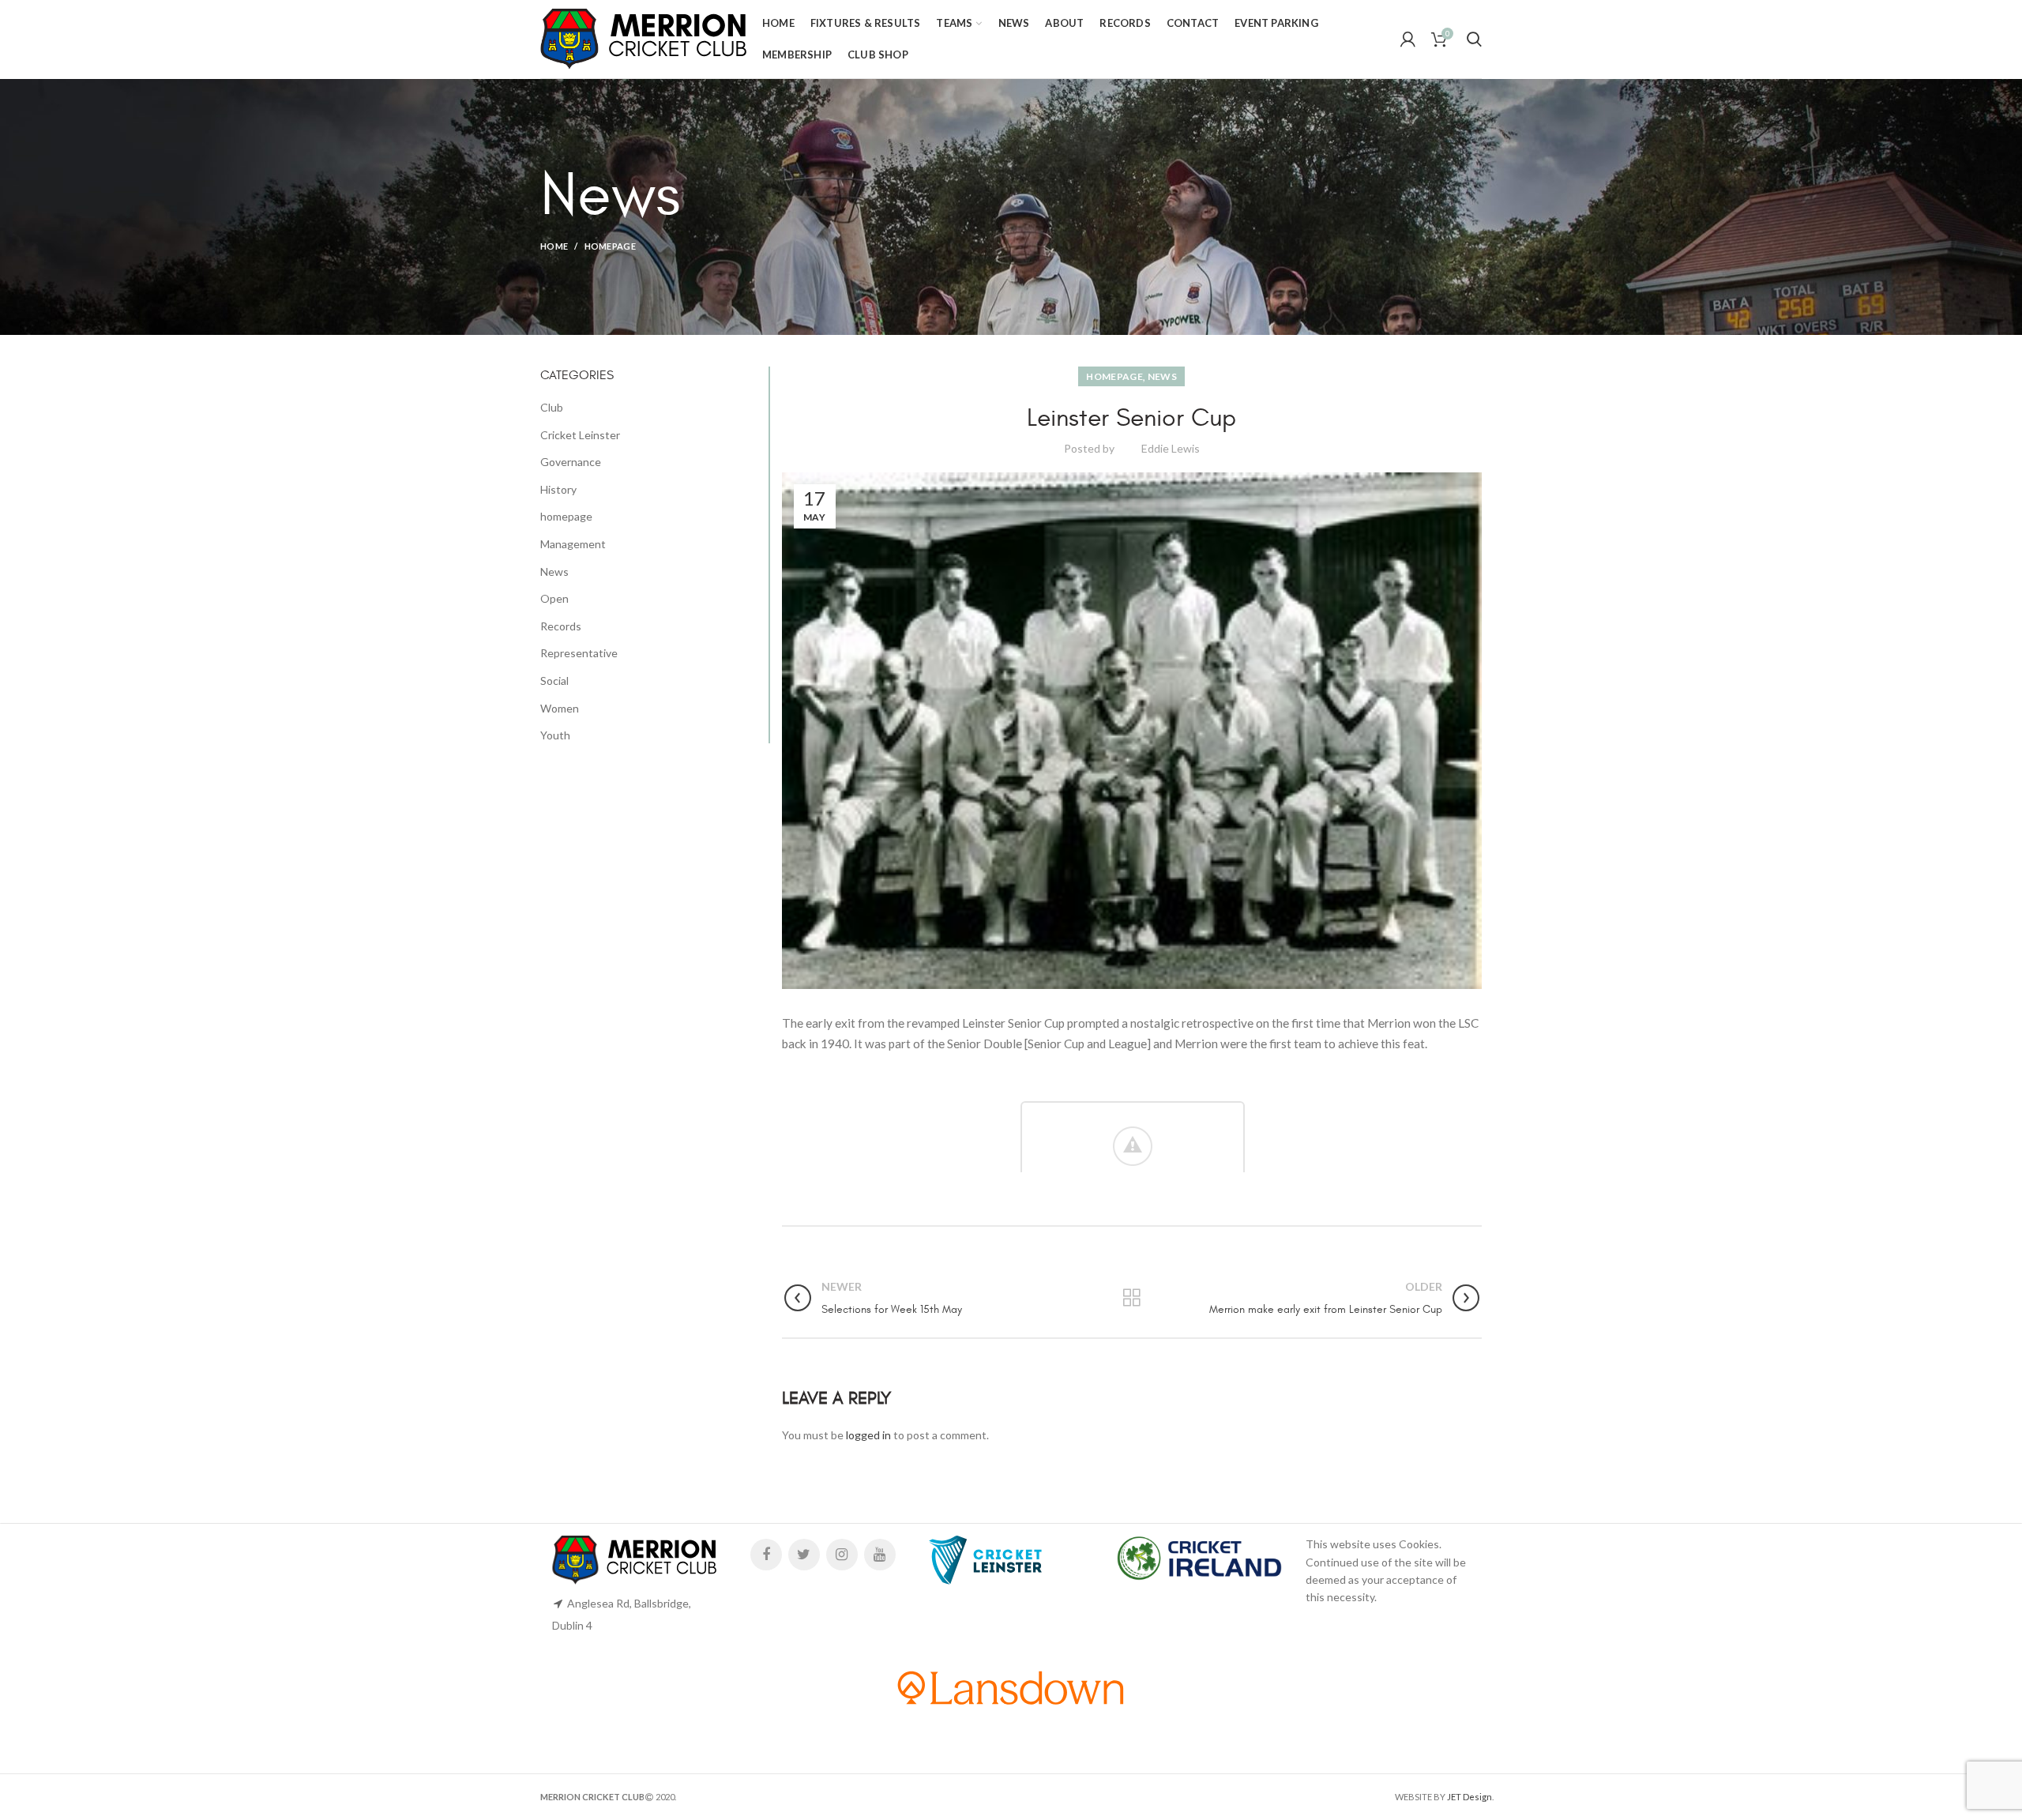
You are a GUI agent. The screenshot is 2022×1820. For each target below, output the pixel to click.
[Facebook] (766, 1555)
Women (560, 708)
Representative (579, 653)
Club (552, 407)
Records (561, 626)
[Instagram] (842, 1555)
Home (554, 246)
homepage (610, 246)
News (1162, 376)
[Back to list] (1132, 1298)
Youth (555, 735)
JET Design (1470, 1797)
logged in (868, 1435)
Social (554, 681)
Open (554, 598)
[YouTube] (880, 1555)
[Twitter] (804, 1555)
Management (573, 544)
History (558, 489)
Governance (571, 462)
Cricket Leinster (580, 435)
